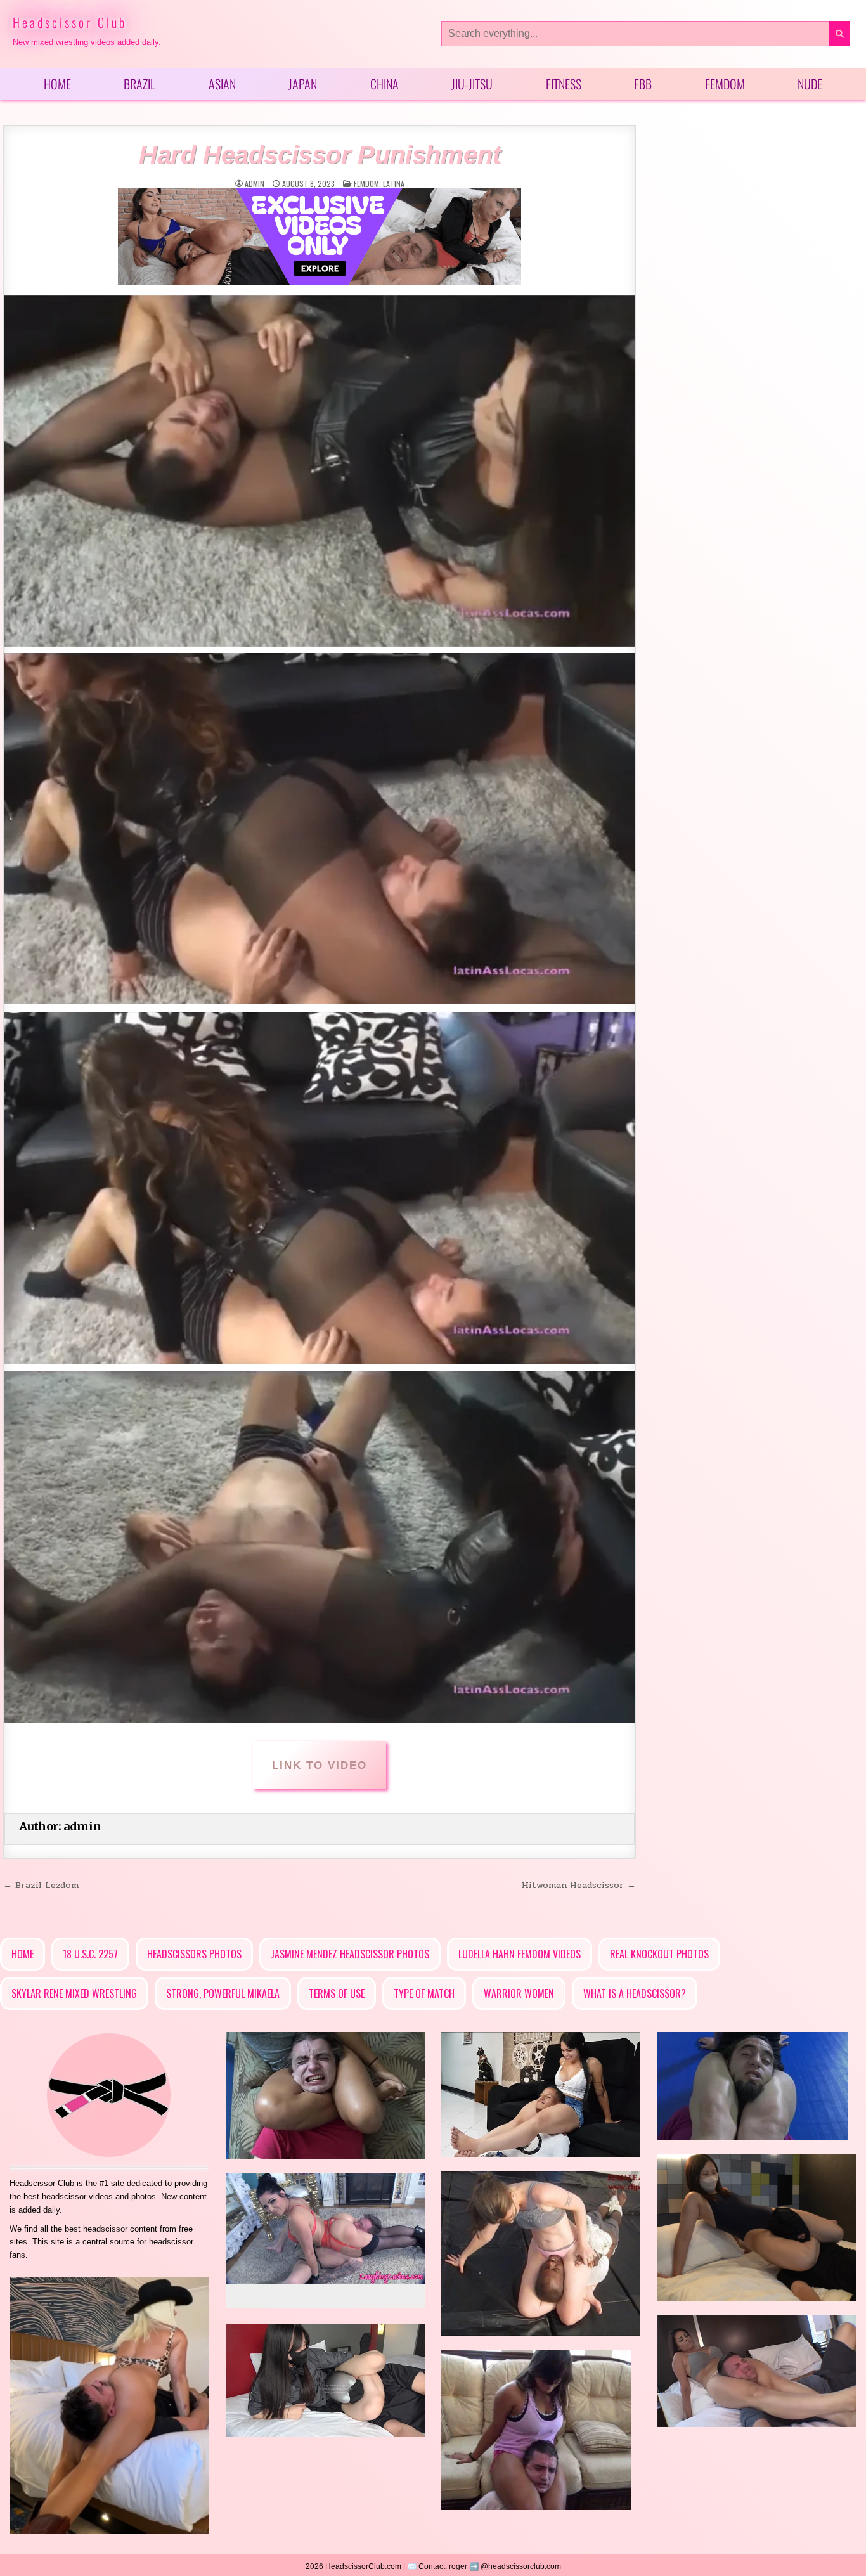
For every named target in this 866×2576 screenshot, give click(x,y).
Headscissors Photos (194, 1954)
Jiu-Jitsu (472, 84)
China (385, 84)
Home (57, 84)
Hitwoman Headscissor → (579, 1885)
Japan (303, 84)
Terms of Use (337, 1993)
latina (394, 184)
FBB (643, 84)
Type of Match (424, 1993)
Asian (222, 84)
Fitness (564, 84)
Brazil (139, 84)
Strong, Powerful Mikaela (223, 1993)
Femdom (725, 84)
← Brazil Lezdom (41, 1885)
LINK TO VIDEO (320, 1765)
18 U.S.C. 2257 (90, 1954)
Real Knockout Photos (659, 1954)
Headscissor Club (70, 22)
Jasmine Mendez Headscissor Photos (350, 1954)
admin (255, 184)
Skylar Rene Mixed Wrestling (74, 1993)
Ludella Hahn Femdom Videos (520, 1954)
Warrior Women (519, 1993)
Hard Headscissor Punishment (320, 155)
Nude (810, 84)
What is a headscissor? (635, 1993)
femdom (366, 184)
